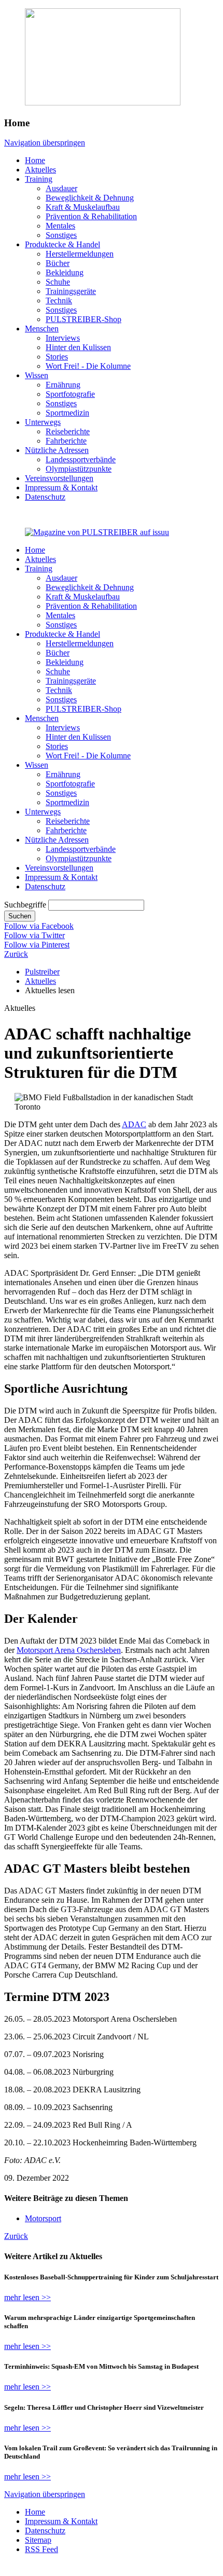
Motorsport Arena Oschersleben (69, 1650)
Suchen (20, 916)
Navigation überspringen (45, 143)
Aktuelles (40, 981)
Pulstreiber (42, 972)
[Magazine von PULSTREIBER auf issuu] (97, 532)
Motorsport (43, 2218)
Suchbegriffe (25, 905)
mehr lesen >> (27, 2297)
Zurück (16, 954)
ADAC (134, 1124)
